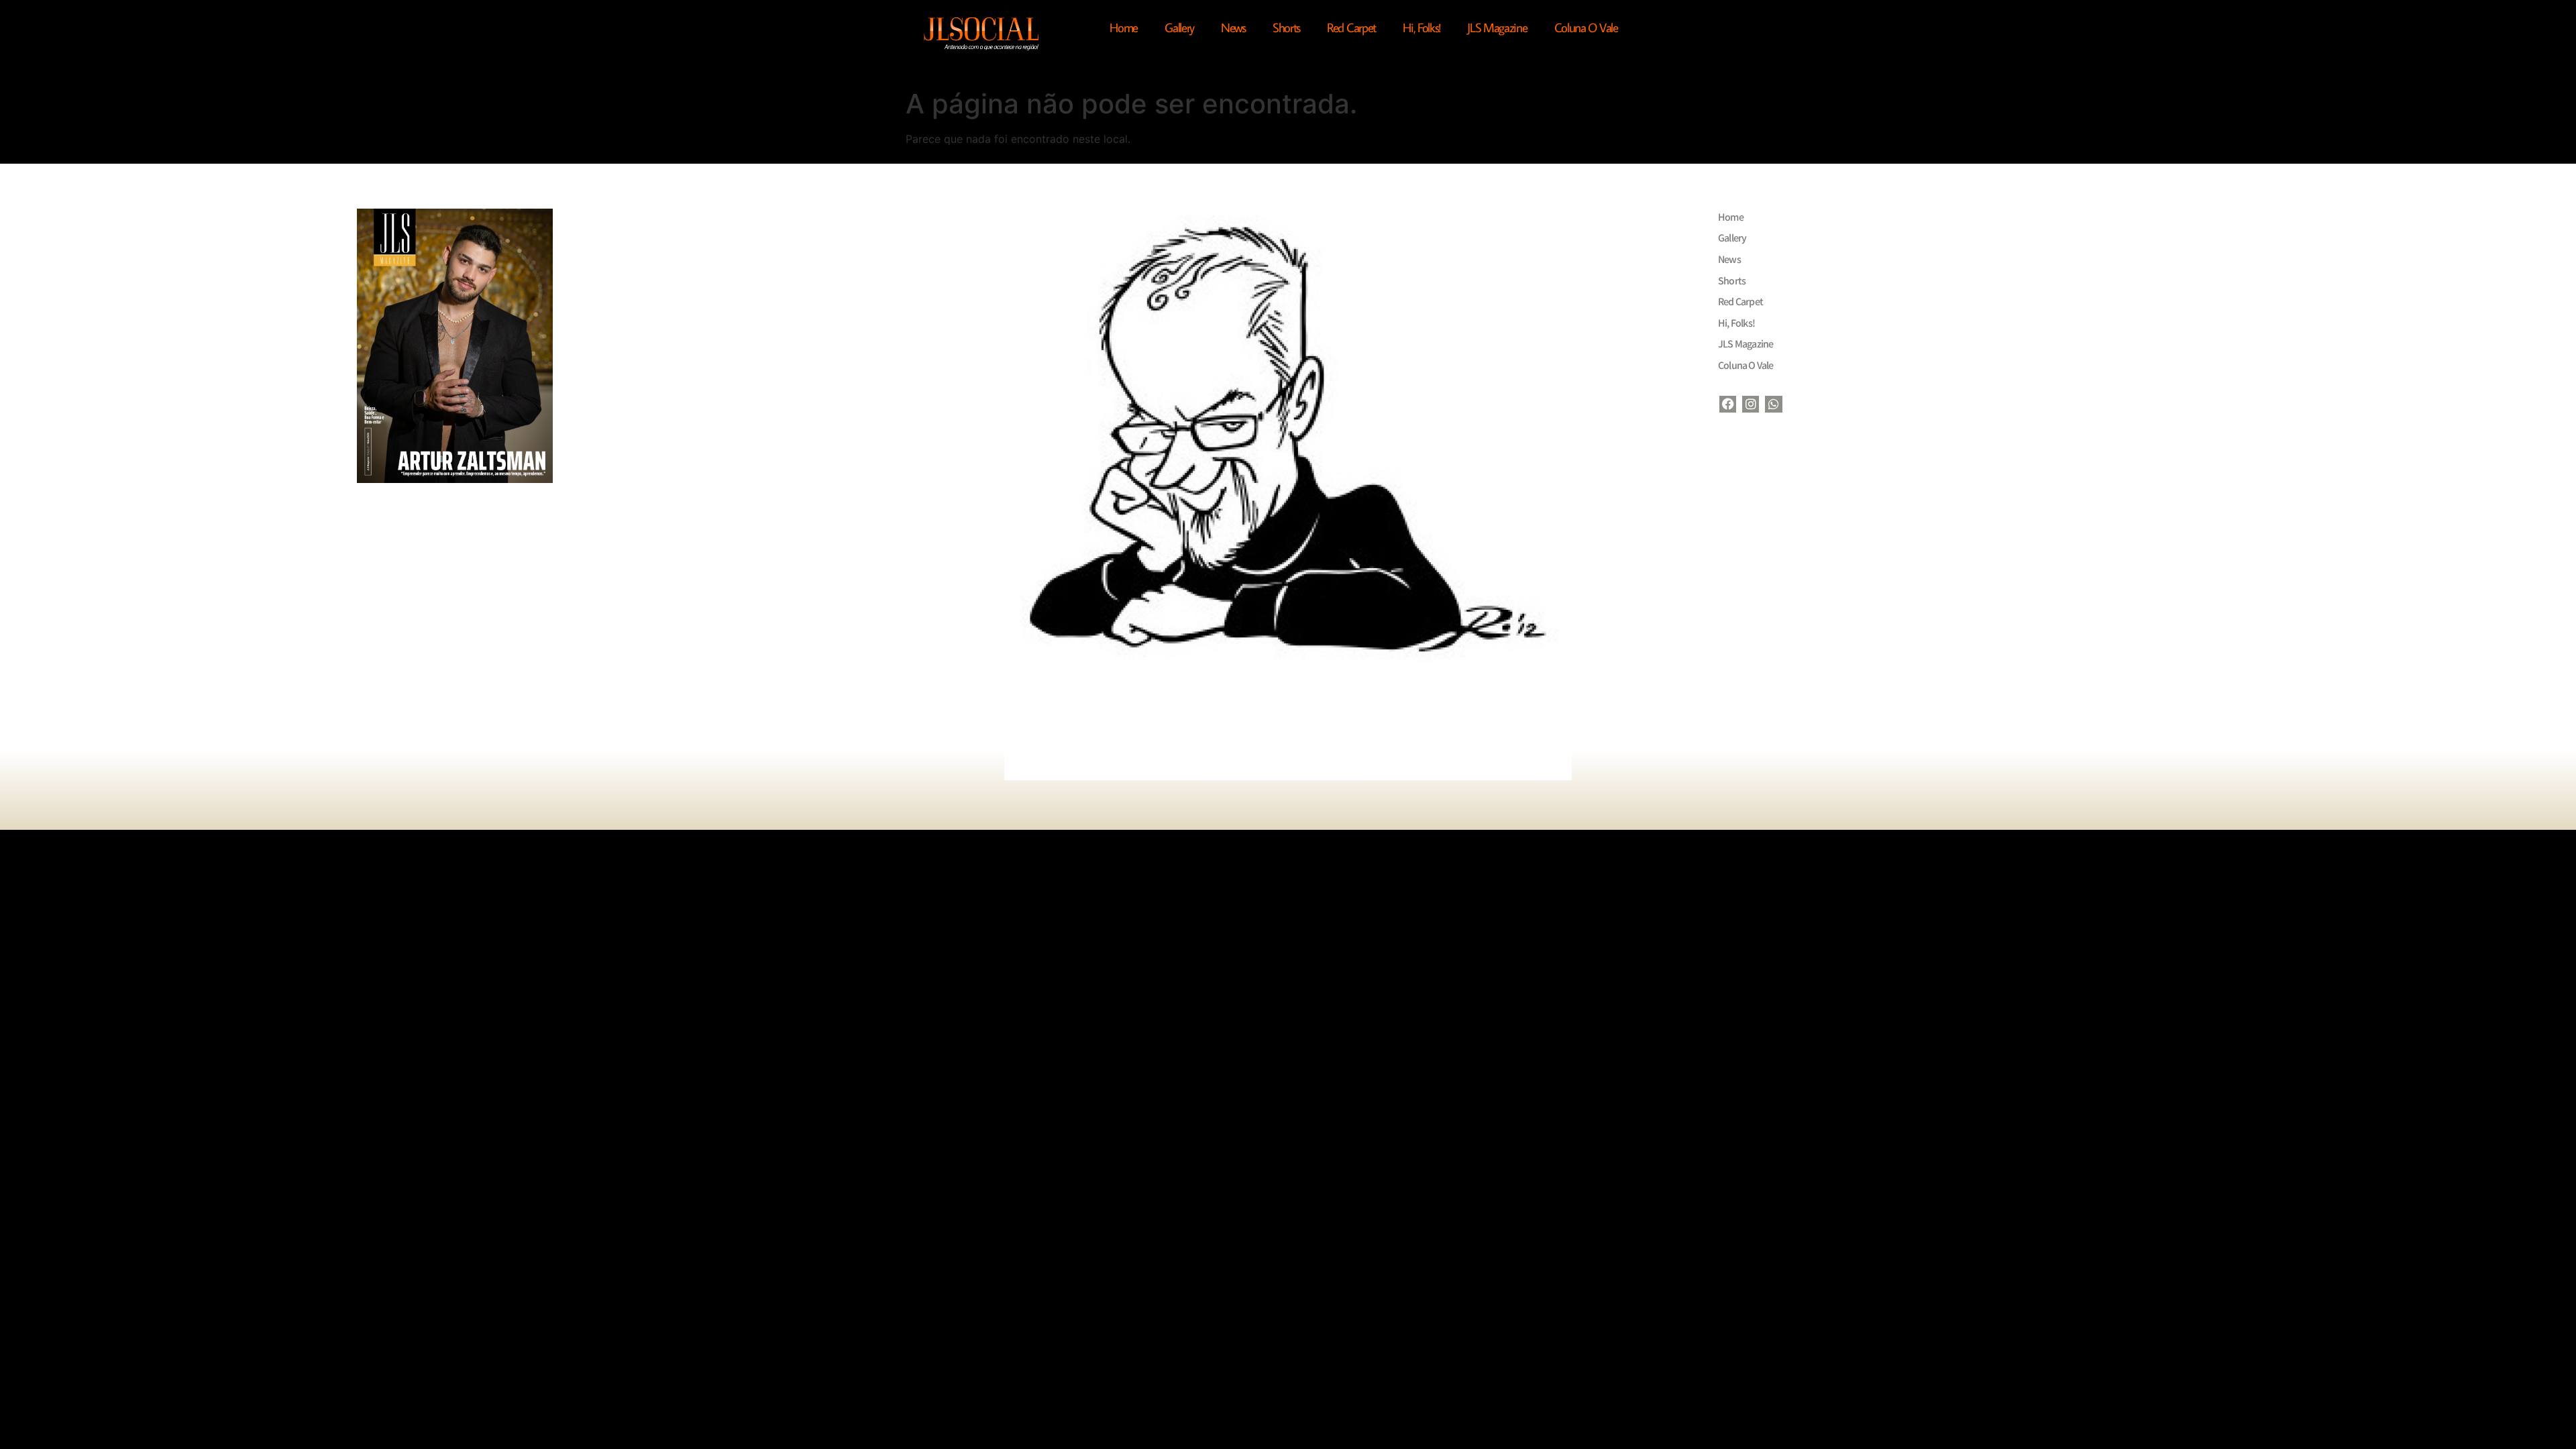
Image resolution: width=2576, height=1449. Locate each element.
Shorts (1286, 27)
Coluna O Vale (1586, 27)
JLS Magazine (1497, 27)
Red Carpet (1351, 27)
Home (1124, 27)
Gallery (1179, 27)
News (1233, 27)
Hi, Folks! (1421, 27)
